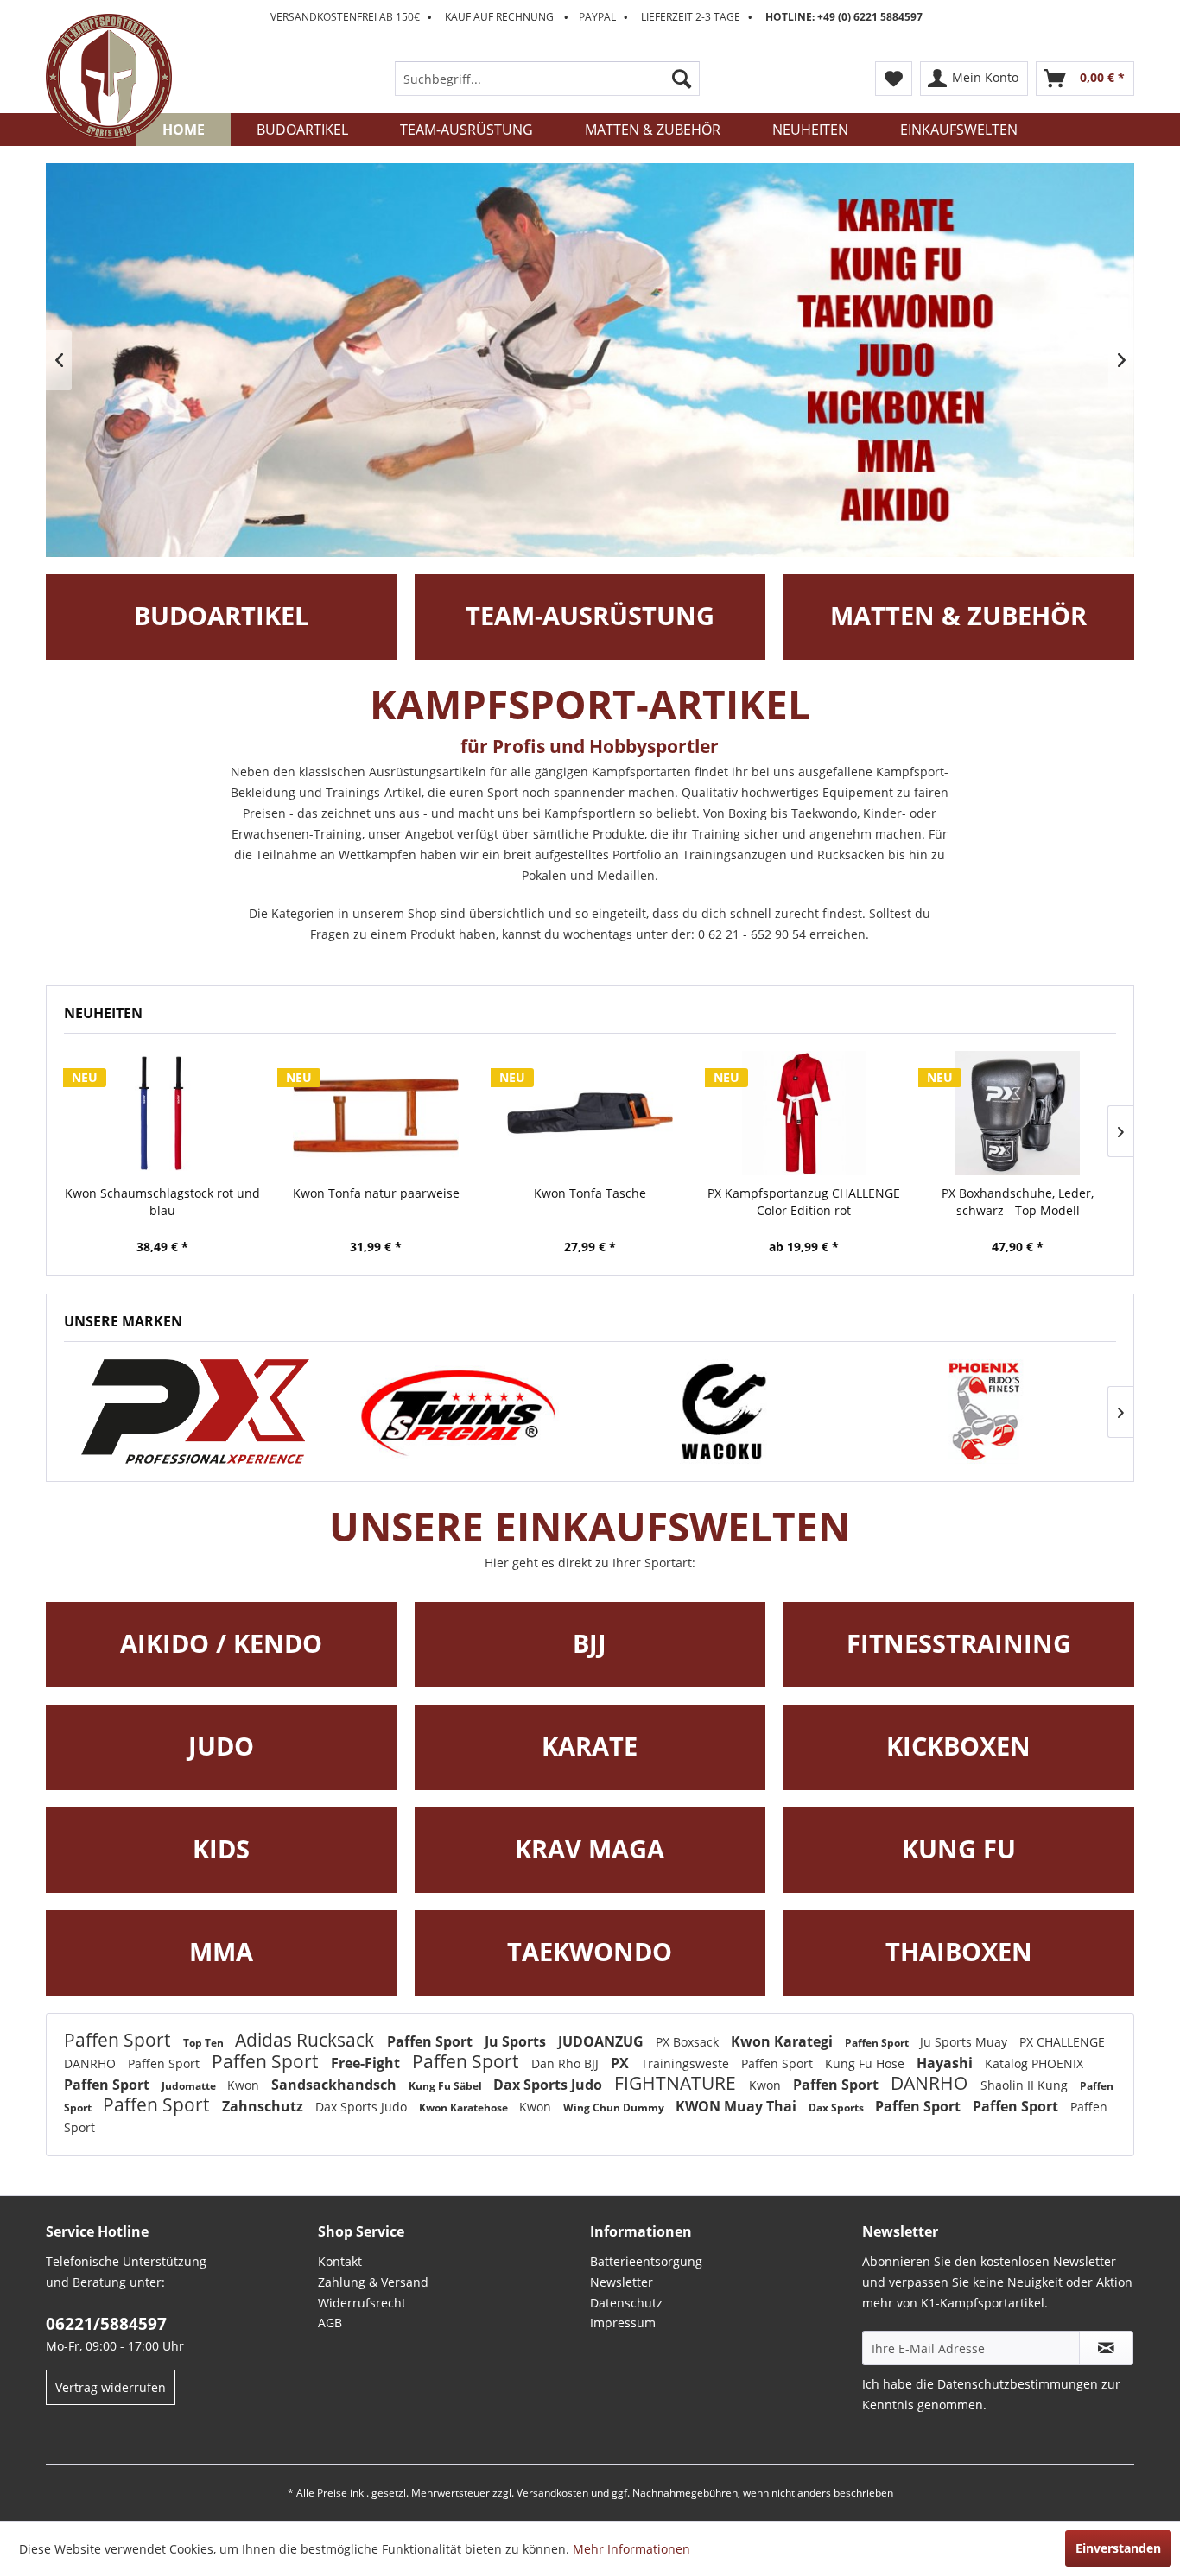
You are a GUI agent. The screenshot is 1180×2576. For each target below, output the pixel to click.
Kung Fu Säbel (447, 2086)
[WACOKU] (722, 1411)
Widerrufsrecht (362, 2303)
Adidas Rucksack (307, 2040)
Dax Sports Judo (549, 2085)
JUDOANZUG (603, 2041)
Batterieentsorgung (646, 2261)
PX (622, 2063)
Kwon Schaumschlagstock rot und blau (162, 1202)
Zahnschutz (264, 2106)
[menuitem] (547, 79)
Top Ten (205, 2043)
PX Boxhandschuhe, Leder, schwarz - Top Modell (1018, 1202)
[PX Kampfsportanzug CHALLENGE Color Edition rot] (804, 1113)
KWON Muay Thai (738, 2106)
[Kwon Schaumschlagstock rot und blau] (162, 1113)
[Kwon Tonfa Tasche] (590, 1113)
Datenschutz (626, 2303)
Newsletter (622, 2282)
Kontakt (340, 2261)
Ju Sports (517, 2041)
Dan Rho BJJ (567, 2063)
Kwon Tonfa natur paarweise (376, 1193)
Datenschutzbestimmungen (1018, 2384)
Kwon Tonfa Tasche (590, 1193)
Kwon (245, 2085)
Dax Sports (837, 2108)
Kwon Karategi (783, 2041)
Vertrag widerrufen (111, 2387)
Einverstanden (1118, 2548)
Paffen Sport (119, 2040)
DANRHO (92, 2063)
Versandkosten (552, 2493)
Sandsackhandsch (336, 2085)
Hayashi (946, 2063)
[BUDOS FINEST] (985, 1411)
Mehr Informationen (631, 2549)
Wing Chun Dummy (615, 2108)
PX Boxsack (689, 2042)
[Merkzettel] (894, 79)
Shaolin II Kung (1026, 2085)
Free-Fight (367, 2063)
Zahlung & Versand (373, 2282)
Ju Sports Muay (965, 2042)
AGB (330, 2323)
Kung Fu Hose (866, 2063)
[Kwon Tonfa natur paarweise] (377, 1113)
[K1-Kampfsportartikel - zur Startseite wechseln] (109, 77)
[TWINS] (459, 1411)
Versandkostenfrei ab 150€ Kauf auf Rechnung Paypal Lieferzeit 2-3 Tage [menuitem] (596, 17)
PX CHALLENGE (1062, 2042)
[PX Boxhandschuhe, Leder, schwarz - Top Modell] (1018, 1113)
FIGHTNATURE (677, 2083)
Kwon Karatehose (465, 2108)
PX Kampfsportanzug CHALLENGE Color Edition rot (804, 1202)
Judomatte (190, 2086)
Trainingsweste (687, 2063)
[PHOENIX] (196, 1411)
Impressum (623, 2323)
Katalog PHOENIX (1034, 2063)
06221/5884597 (106, 2324)
